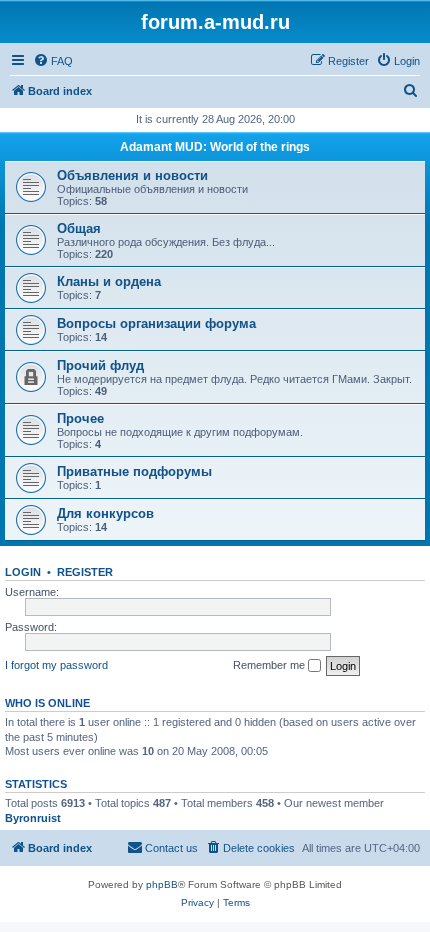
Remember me (270, 665)
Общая (79, 228)
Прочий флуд (100, 365)
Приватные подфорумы (134, 471)
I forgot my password (56, 665)
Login (23, 572)
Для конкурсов (105, 513)
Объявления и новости (132, 175)
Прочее (80, 418)
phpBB (162, 884)
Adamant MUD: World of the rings (215, 147)
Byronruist (33, 818)
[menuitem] (53, 61)
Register (85, 572)
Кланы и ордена (109, 281)
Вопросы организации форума (156, 323)
